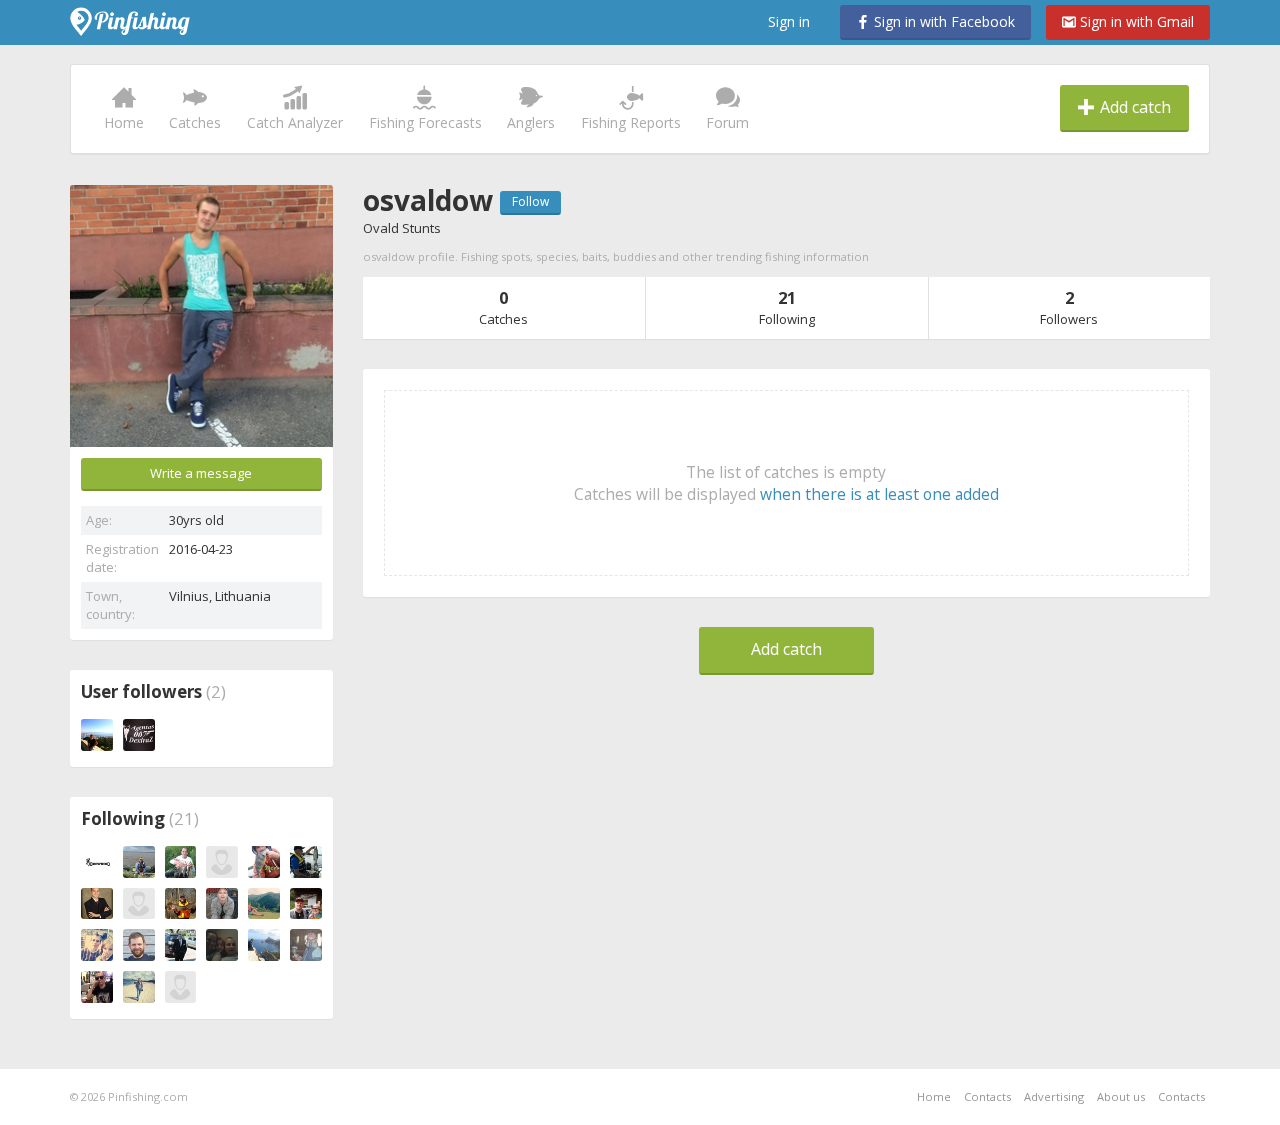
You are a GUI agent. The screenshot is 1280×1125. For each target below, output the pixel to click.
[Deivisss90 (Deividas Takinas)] (264, 904)
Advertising (1054, 1096)
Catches (195, 122)
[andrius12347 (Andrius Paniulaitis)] (222, 904)
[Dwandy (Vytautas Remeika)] (97, 904)
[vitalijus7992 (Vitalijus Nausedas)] (181, 945)
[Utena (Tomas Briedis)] (264, 862)
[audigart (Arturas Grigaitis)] (306, 862)
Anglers (531, 122)
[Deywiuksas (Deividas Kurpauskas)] (139, 987)
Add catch (1133, 107)
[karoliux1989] (97, 735)
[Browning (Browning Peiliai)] (97, 862)
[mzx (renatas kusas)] (181, 987)
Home (124, 122)
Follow (530, 201)
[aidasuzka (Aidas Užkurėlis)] (181, 862)
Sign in (789, 21)
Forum (727, 122)
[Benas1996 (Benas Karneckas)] (181, 904)
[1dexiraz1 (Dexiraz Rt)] (139, 735)
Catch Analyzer (295, 122)
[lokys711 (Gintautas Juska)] (306, 904)
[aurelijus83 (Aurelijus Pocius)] (306, 945)
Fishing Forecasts (425, 122)
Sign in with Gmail (1135, 21)
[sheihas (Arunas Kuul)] (264, 945)
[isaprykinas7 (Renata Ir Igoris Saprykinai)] (222, 945)
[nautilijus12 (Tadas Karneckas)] (97, 987)
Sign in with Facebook (942, 21)
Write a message (201, 473)
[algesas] (139, 904)
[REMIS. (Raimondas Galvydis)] (139, 862)
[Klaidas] (222, 862)
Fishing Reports (631, 122)
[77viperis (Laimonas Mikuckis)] (139, 945)
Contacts (987, 1096)
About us (1121, 1096)
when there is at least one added (879, 494)
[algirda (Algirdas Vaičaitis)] (97, 945)
